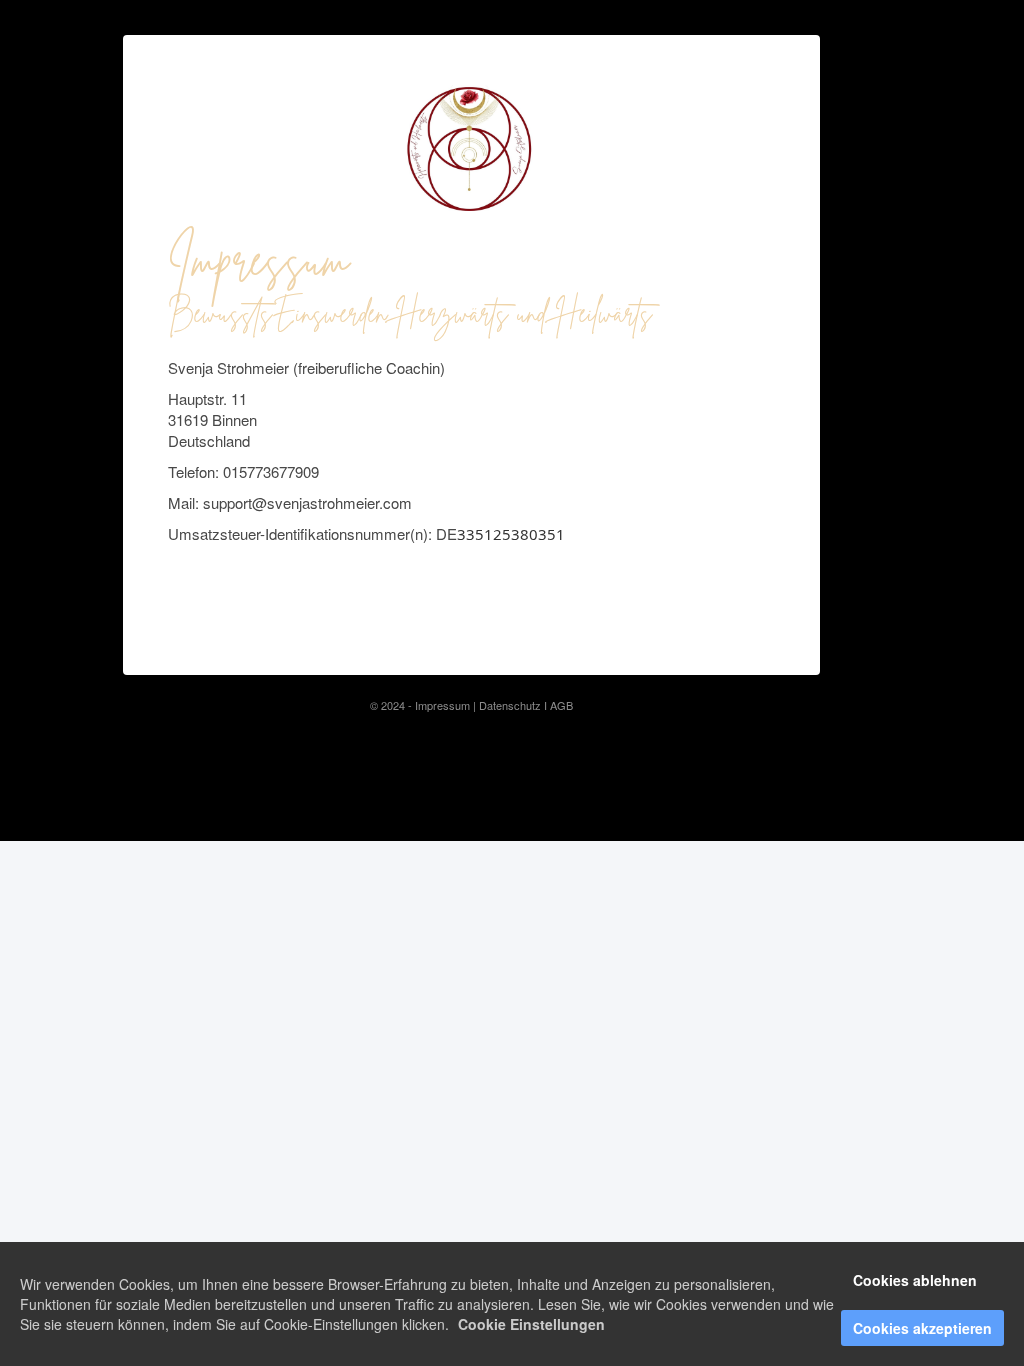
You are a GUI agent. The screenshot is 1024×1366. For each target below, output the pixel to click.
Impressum (442, 705)
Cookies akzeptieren (922, 1328)
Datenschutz (511, 705)
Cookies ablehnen (915, 1280)
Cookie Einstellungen (531, 1324)
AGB (561, 705)
